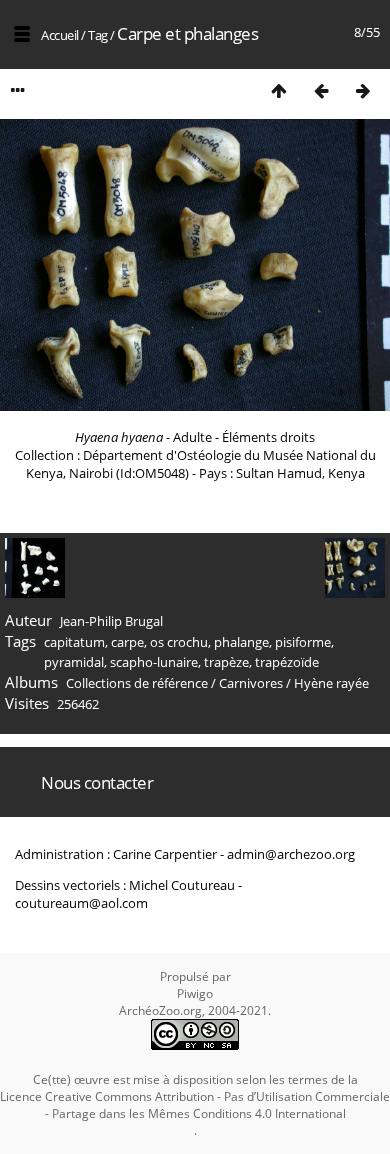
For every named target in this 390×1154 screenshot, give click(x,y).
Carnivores (251, 683)
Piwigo (195, 993)
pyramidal (74, 662)
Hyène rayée (331, 683)
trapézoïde (287, 662)
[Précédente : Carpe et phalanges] (321, 90)
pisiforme (303, 642)
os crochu (179, 642)
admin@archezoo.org (291, 854)
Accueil (60, 35)
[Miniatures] (279, 90)
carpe (127, 642)
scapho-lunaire (154, 662)
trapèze (226, 662)
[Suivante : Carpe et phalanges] (363, 90)
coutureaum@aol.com (81, 903)
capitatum (74, 642)
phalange (241, 642)
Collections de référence (137, 683)
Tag (98, 35)
